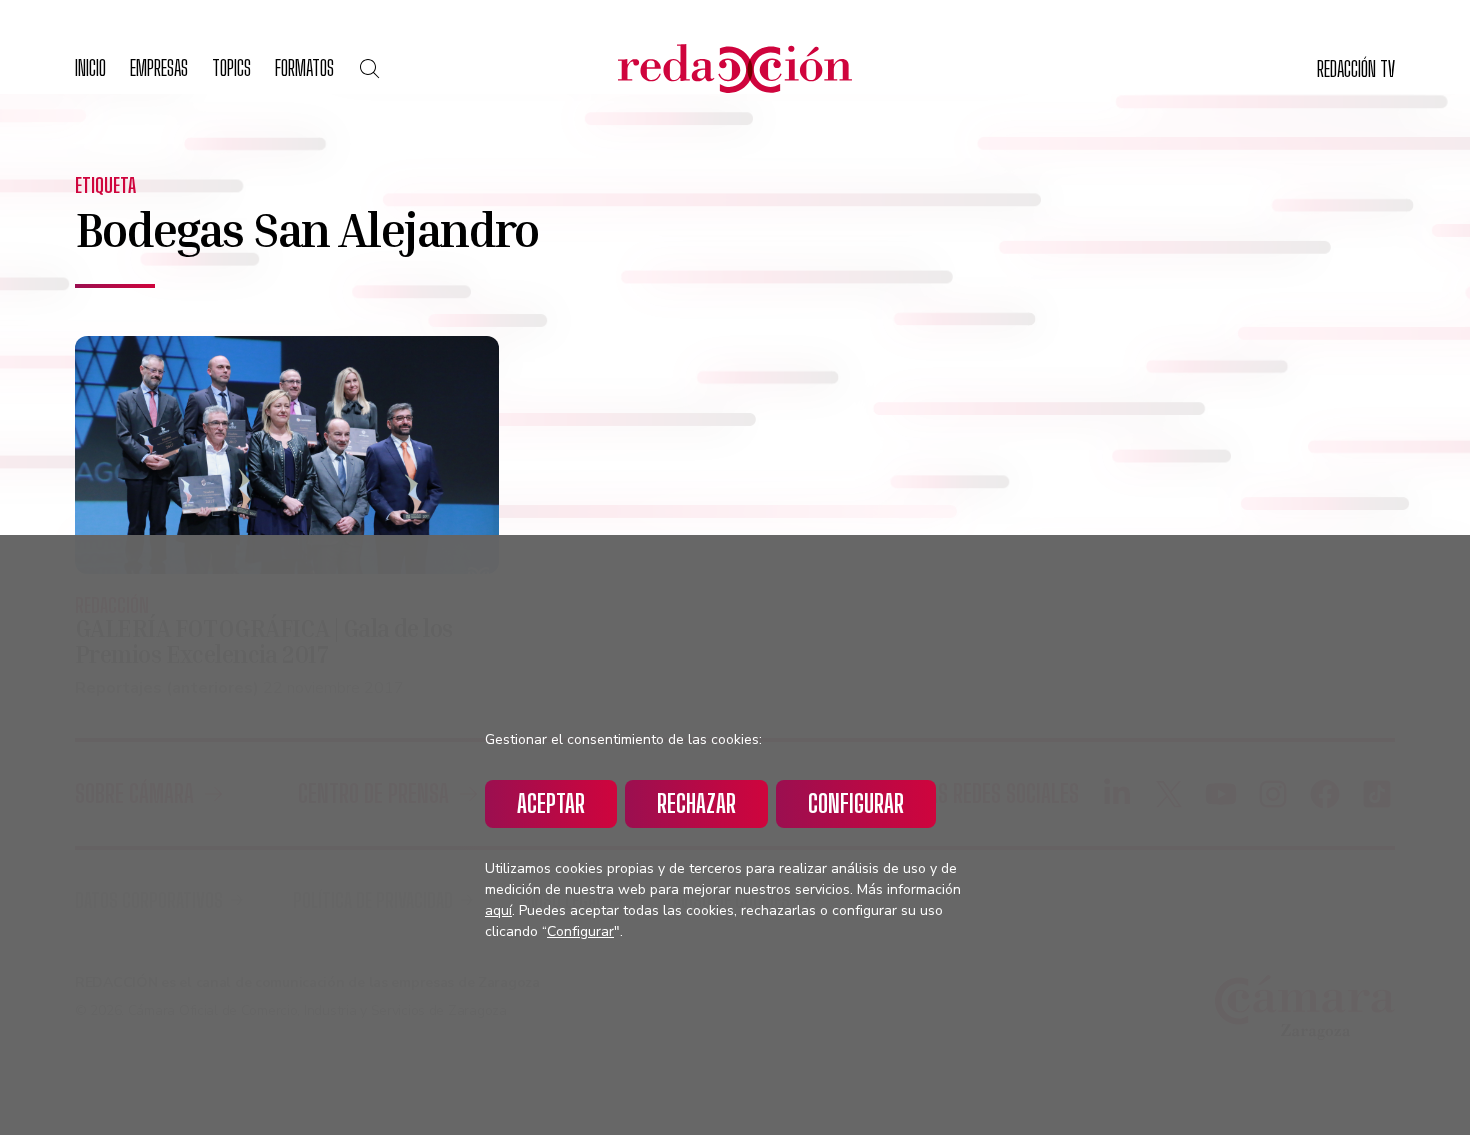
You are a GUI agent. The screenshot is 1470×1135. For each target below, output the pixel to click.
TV (1356, 68)
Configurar (856, 803)
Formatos (304, 67)
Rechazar (696, 803)
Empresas (159, 67)
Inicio (90, 67)
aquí (498, 910)
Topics (231, 67)
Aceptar (551, 803)
